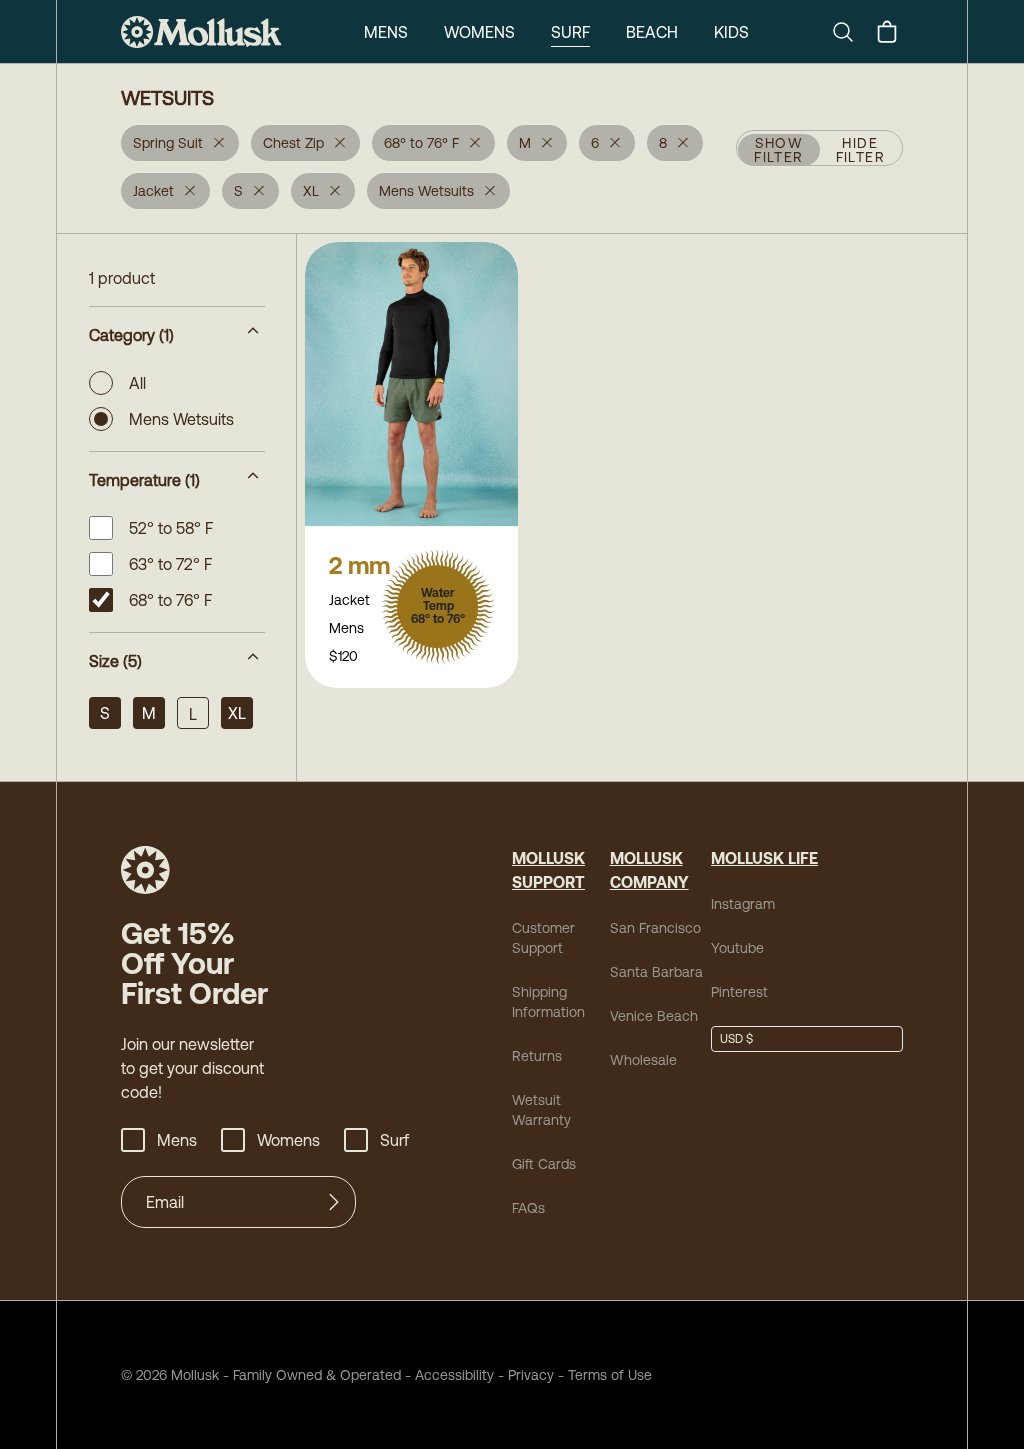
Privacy (531, 1375)
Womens (479, 32)
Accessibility (447, 1375)
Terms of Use (610, 1375)
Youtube (737, 948)
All (137, 383)
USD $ (736, 1039)
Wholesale (643, 1060)
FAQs (528, 1208)
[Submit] (334, 1202)
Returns (537, 1056)
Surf (570, 32)
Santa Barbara (656, 972)
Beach (652, 32)
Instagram (743, 904)
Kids (731, 32)
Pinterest (739, 992)
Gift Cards (544, 1164)
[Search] (851, 32)
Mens (386, 32)
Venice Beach (654, 1016)
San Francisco (655, 928)
